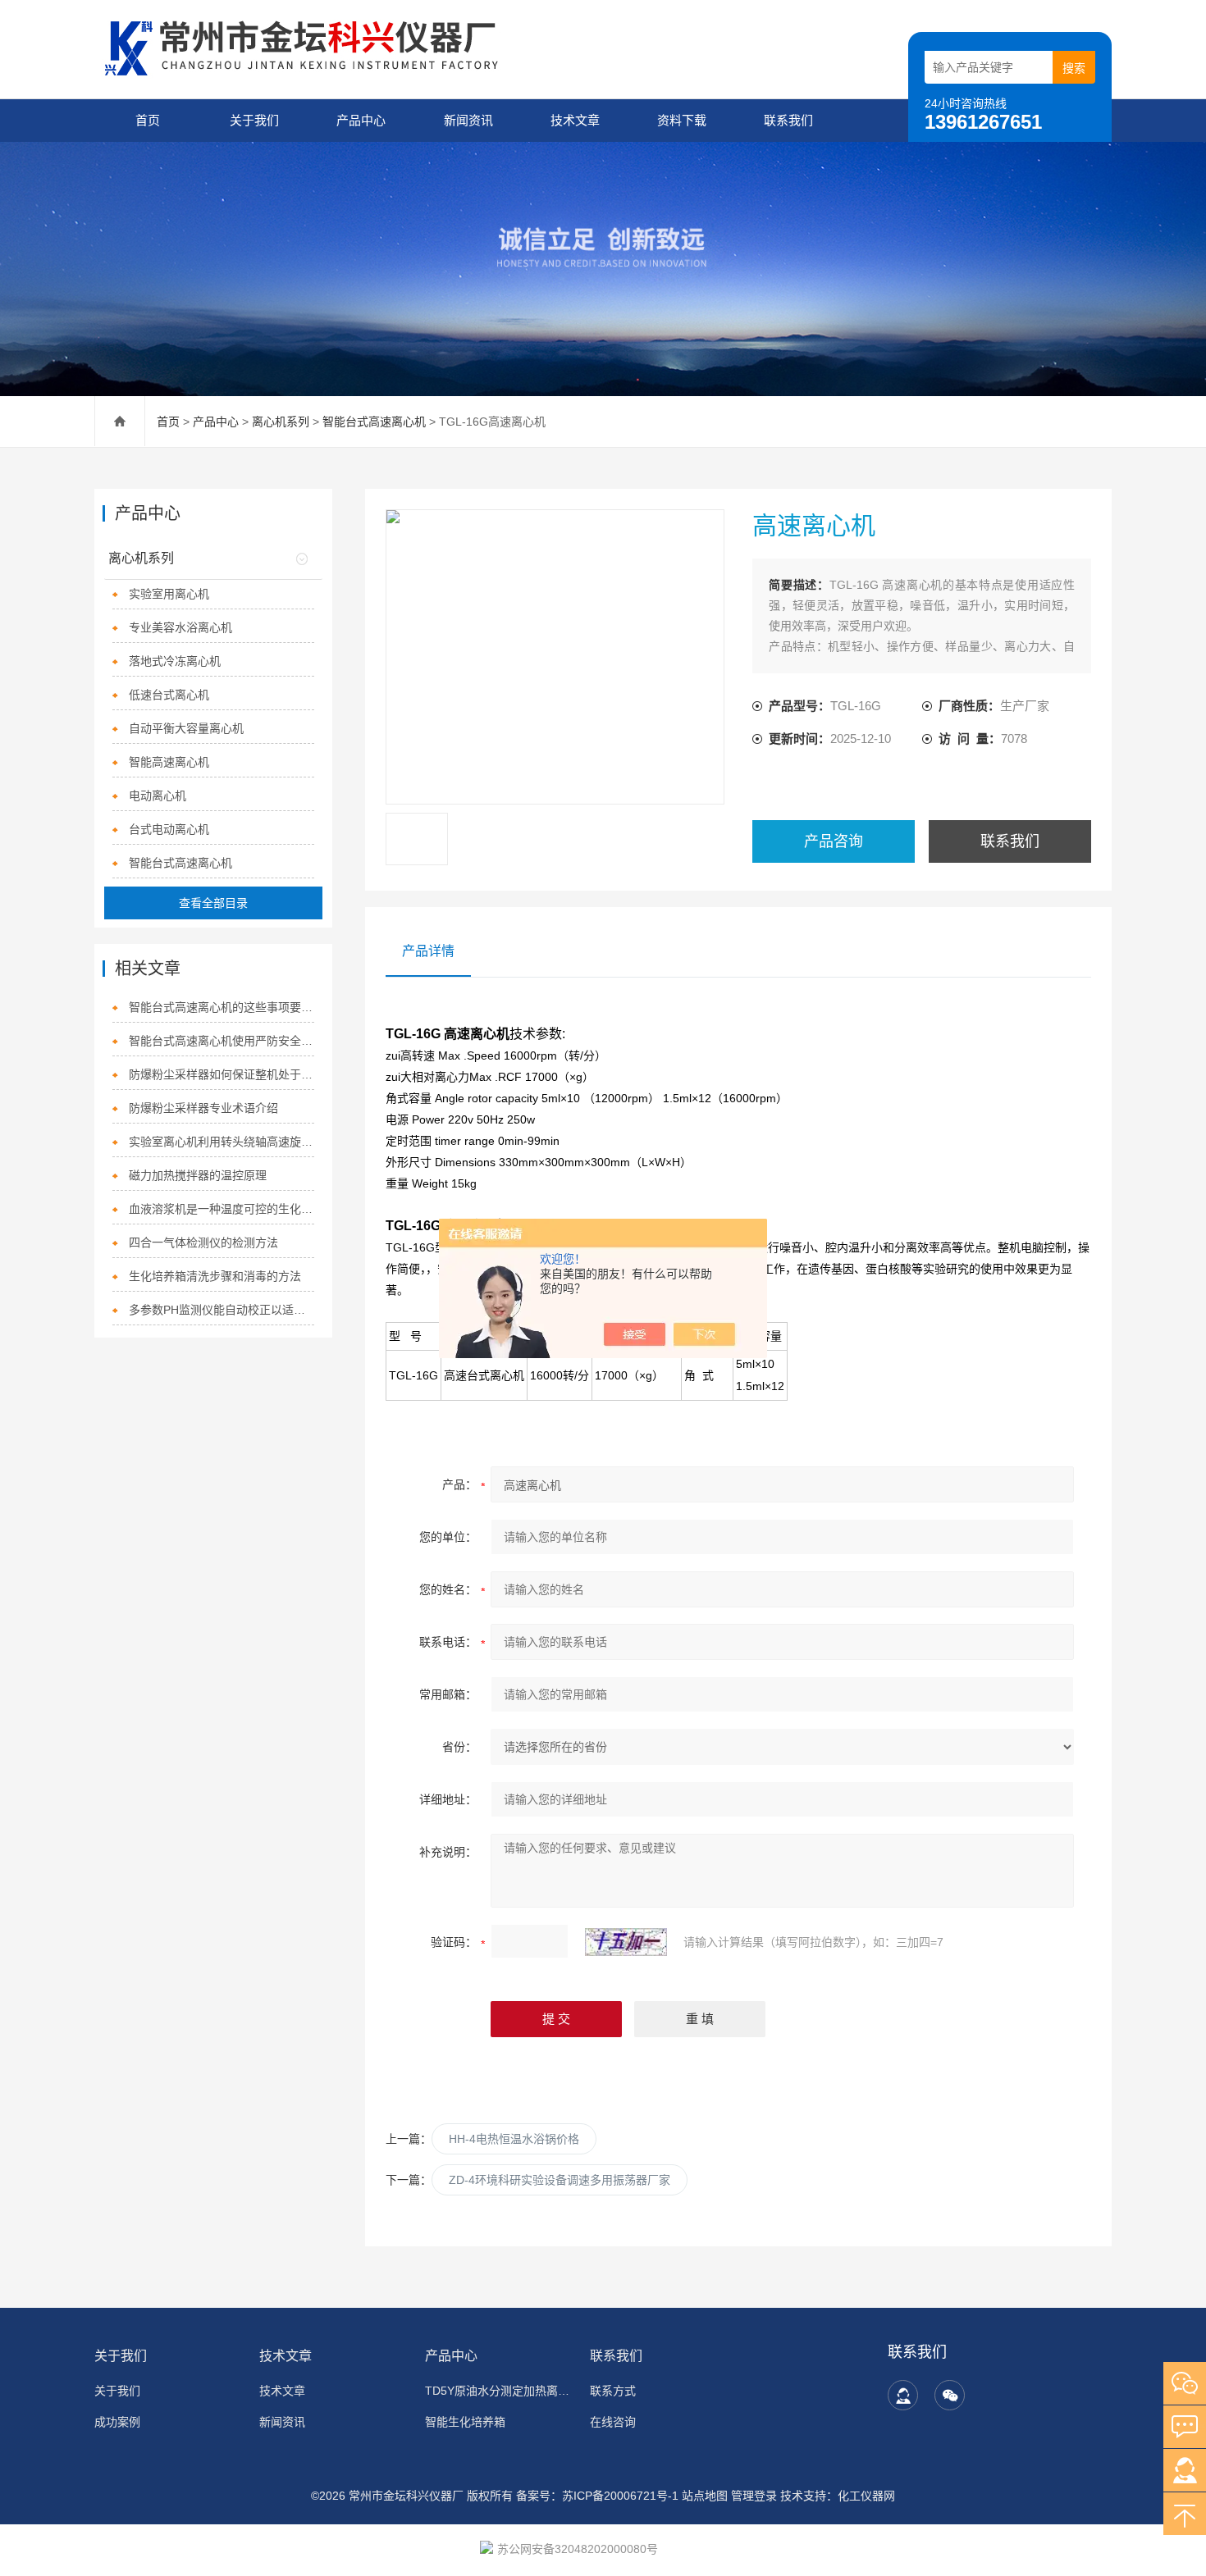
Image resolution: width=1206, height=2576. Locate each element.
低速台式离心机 (169, 695)
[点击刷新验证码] (626, 1942)
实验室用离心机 (169, 594)
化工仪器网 (866, 2496)
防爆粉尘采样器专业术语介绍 (203, 1108)
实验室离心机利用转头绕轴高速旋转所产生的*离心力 (222, 1142)
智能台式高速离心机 (374, 422)
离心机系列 (281, 422)
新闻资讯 (468, 120)
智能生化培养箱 (465, 2422)
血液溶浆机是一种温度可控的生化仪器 (222, 1209)
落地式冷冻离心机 (175, 661)
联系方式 (613, 2391)
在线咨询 (613, 2422)
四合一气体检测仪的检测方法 (203, 1242)
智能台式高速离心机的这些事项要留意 (222, 1007)
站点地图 (705, 2496)
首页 (148, 120)
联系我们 (788, 120)
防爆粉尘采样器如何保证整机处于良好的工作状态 (222, 1074)
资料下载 (682, 120)
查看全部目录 (213, 903)
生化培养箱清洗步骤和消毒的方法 (215, 1276)
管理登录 (754, 2496)
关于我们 (254, 120)
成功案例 (117, 2422)
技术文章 (575, 120)
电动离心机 (158, 796)
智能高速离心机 (169, 762)
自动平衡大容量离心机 (186, 728)
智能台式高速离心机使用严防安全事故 (222, 1041)
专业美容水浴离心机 (180, 627)
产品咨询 (834, 841)
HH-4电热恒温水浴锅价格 (514, 2139)
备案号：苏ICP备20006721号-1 (597, 2496)
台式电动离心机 (169, 829)
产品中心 (361, 120)
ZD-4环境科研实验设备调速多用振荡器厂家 (560, 2180)
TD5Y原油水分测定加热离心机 (498, 2391)
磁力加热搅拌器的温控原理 (198, 1175)
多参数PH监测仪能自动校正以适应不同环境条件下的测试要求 (222, 1310)
